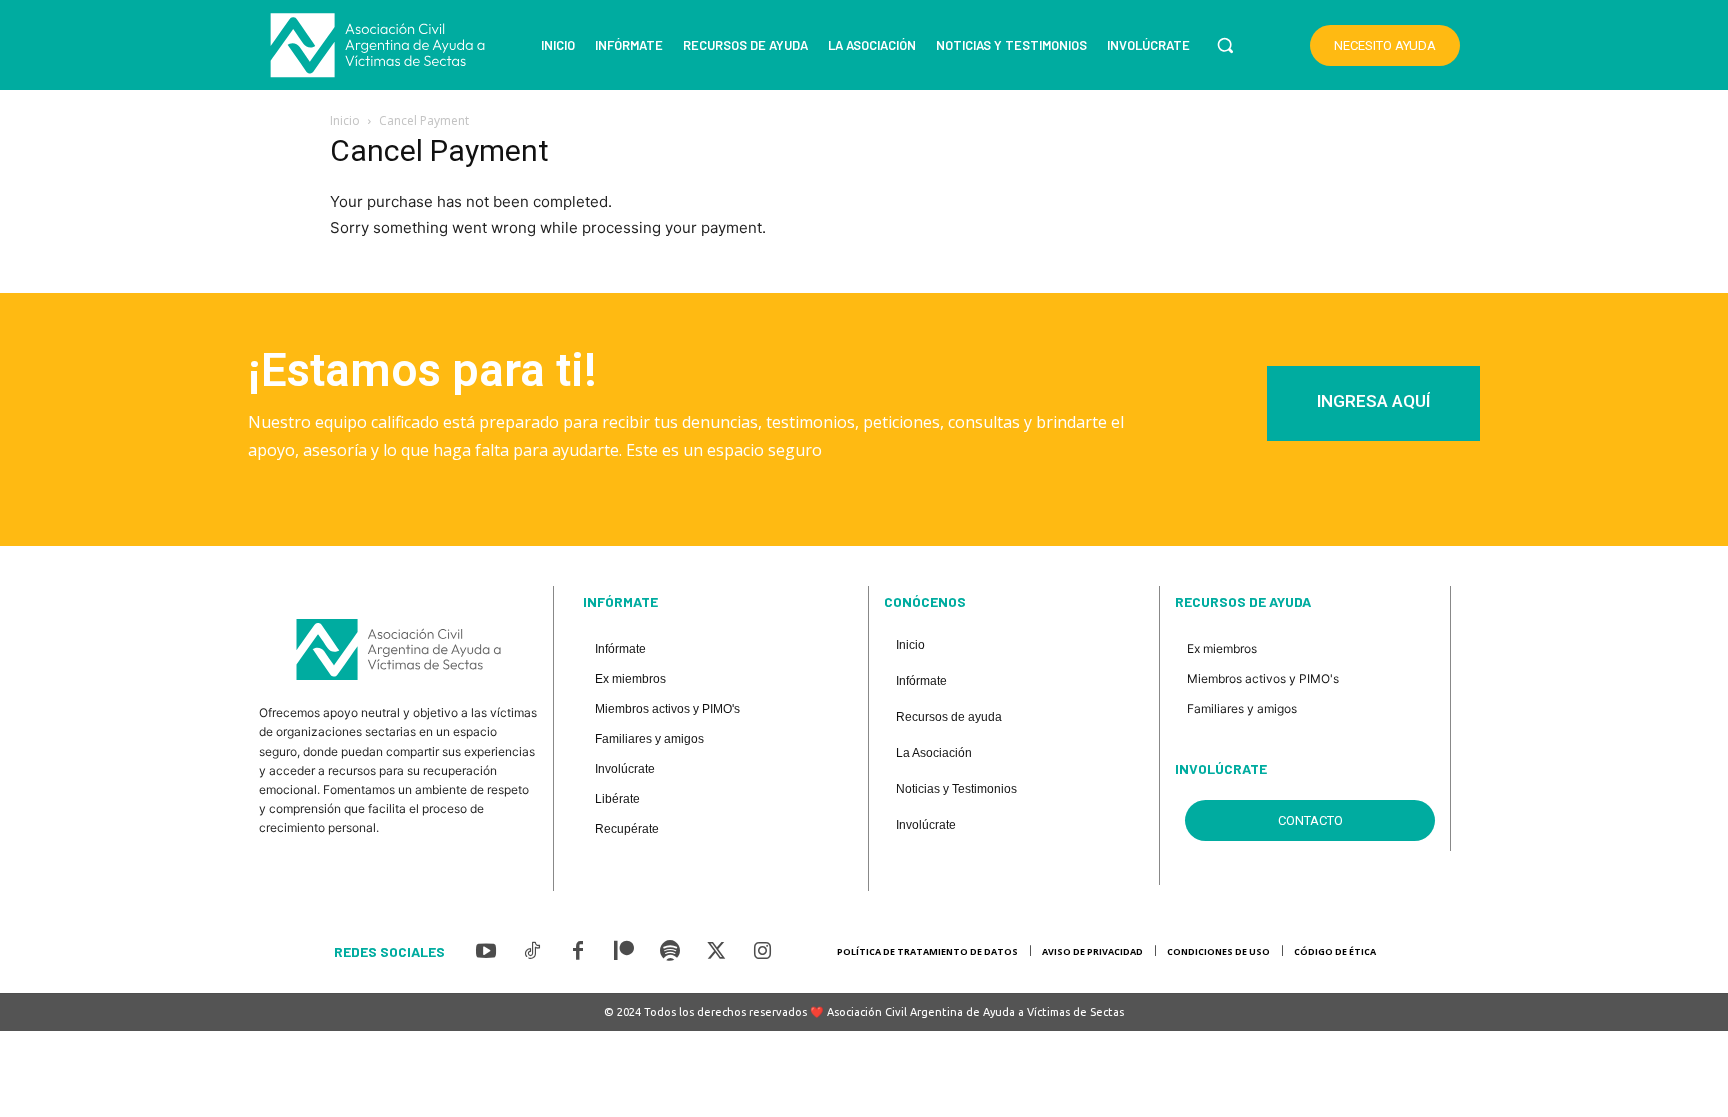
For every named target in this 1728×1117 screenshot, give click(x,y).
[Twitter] (716, 952)
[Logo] (378, 45)
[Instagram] (762, 952)
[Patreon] (624, 952)
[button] (1225, 45)
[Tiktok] (532, 952)
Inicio (345, 120)
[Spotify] (670, 952)
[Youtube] (486, 952)
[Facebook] (578, 952)
